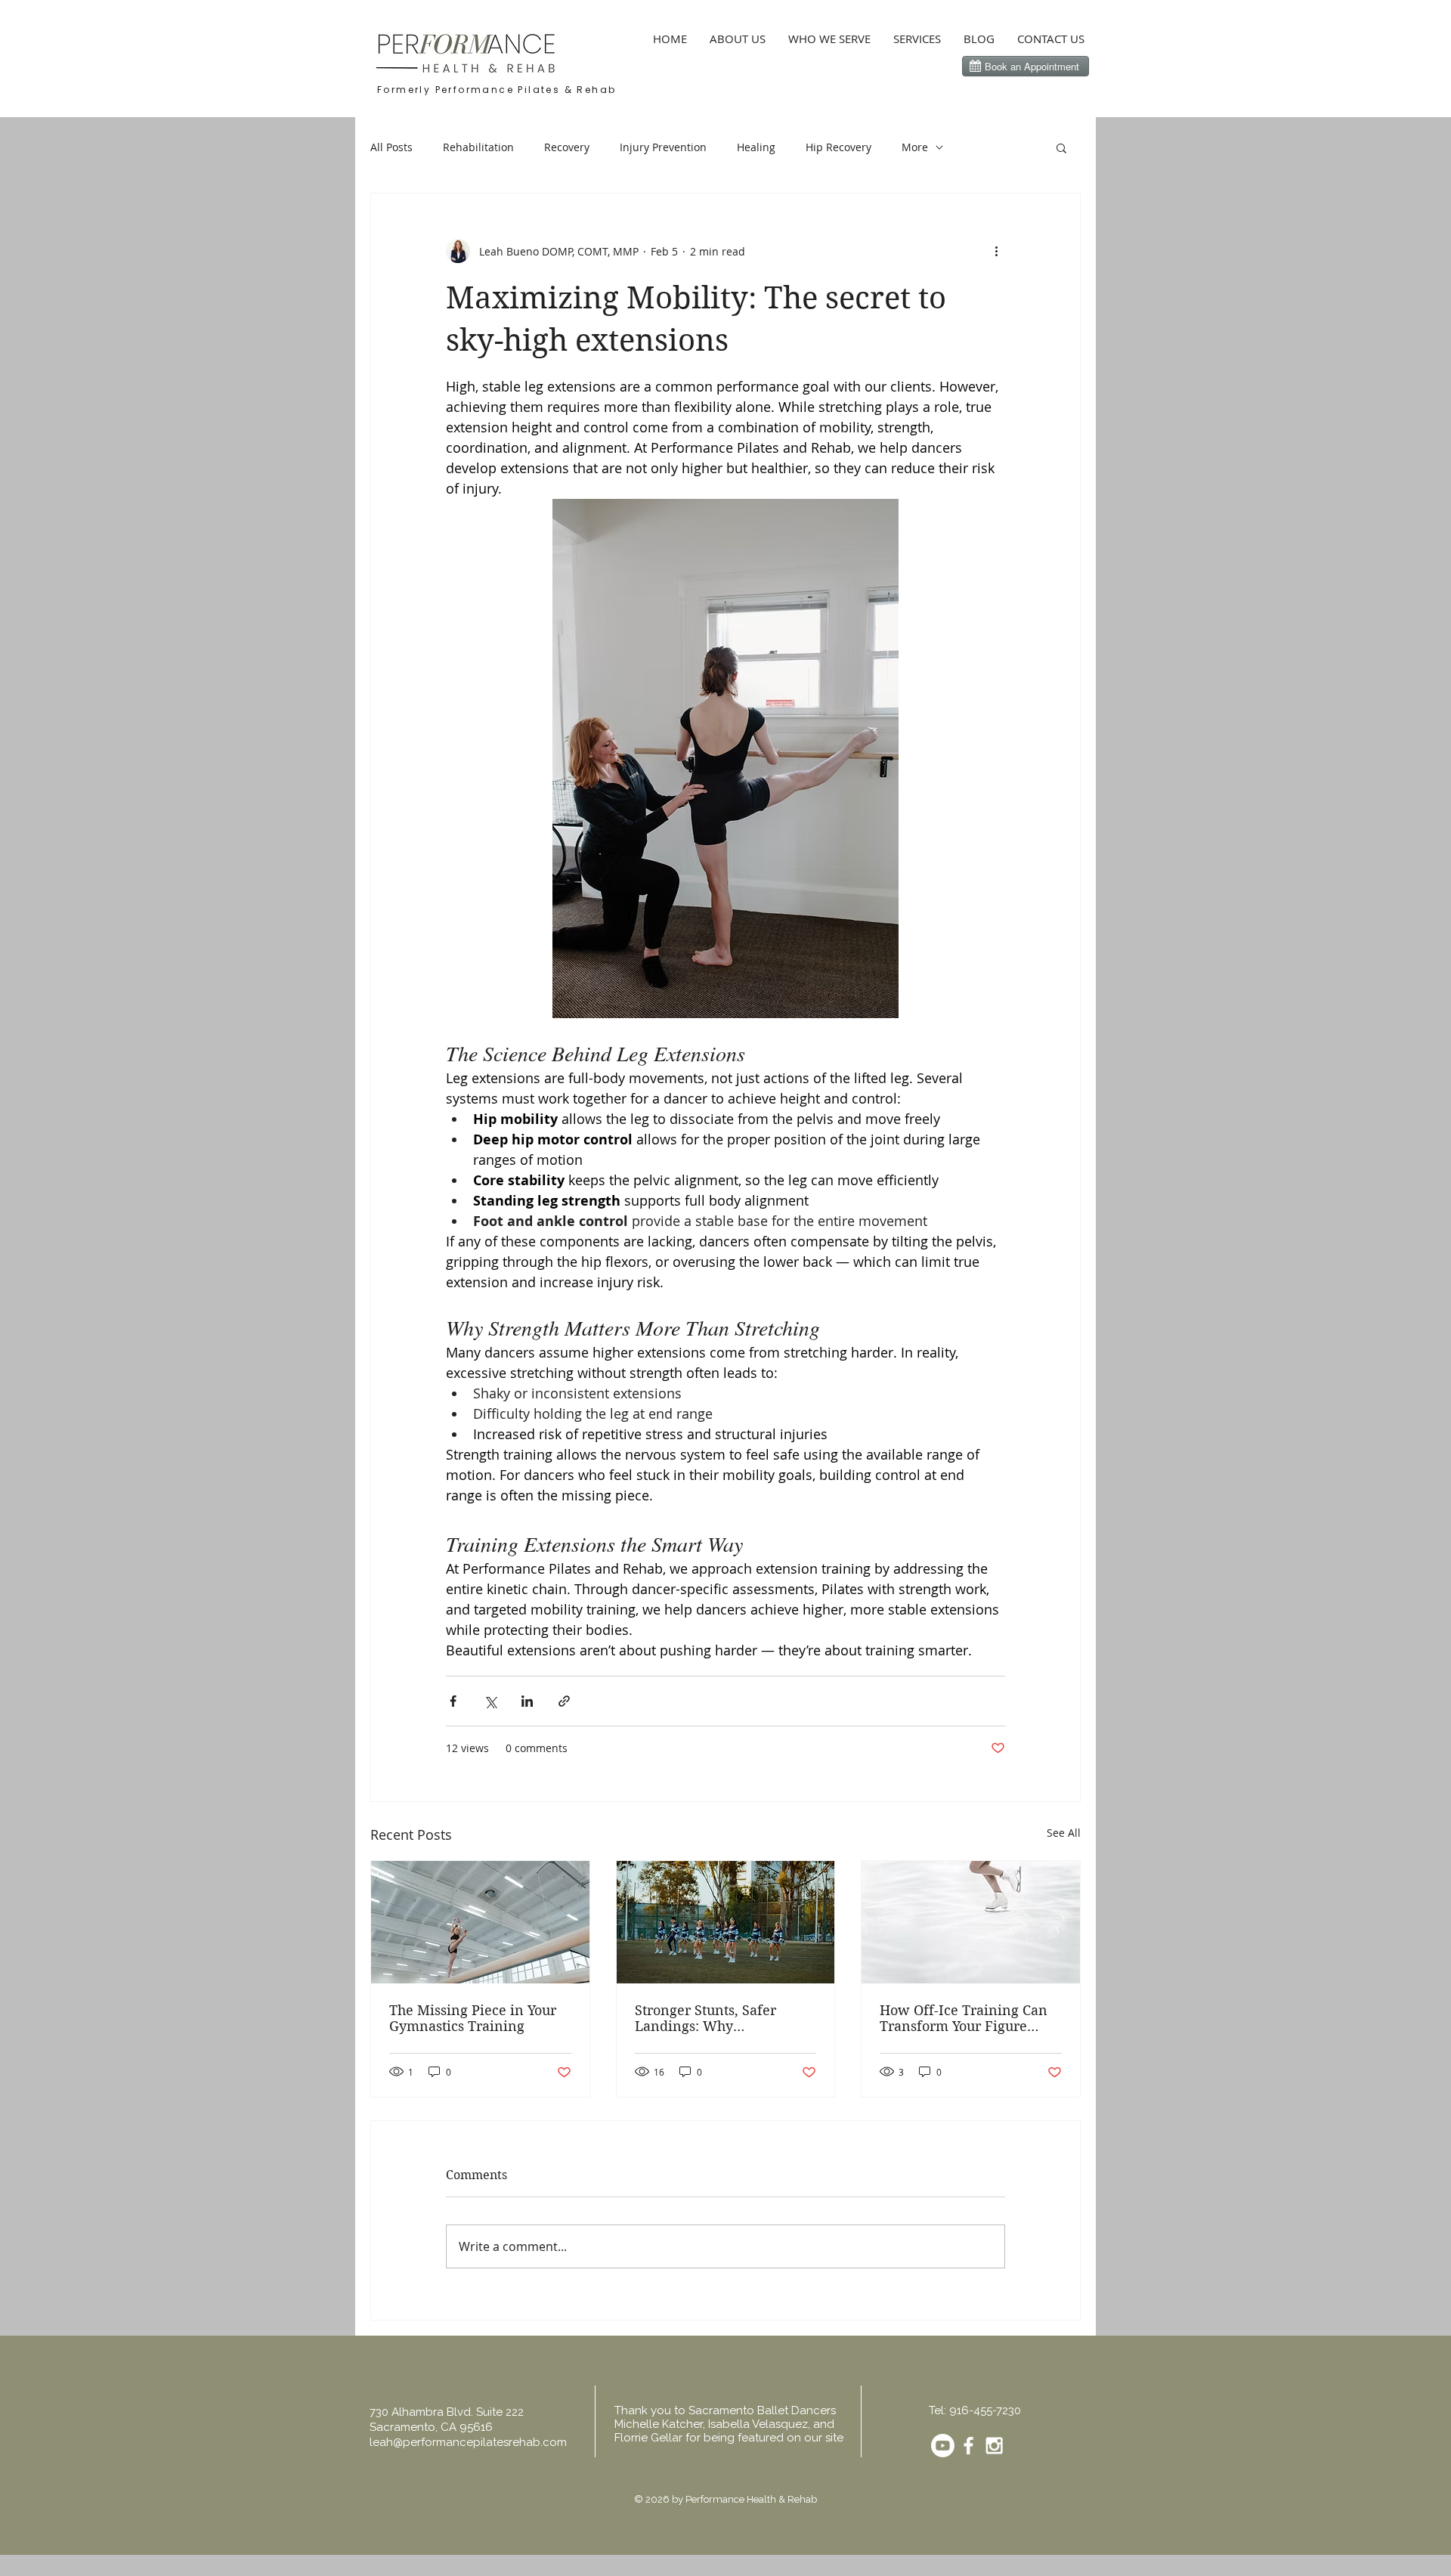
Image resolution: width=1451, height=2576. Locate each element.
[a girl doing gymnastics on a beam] (480, 1922)
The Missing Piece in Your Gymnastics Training (473, 2018)
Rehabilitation (478, 147)
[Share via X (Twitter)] (490, 1701)
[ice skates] (971, 1922)
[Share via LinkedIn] (527, 1701)
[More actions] (996, 251)
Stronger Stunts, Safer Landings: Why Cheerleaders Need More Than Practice (715, 2018)
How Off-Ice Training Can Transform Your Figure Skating (964, 2018)
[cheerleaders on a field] (726, 1922)
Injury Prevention (663, 147)
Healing (756, 147)
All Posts (391, 147)
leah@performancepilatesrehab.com (468, 2442)
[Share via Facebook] (453, 1701)
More (915, 147)
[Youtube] (943, 2446)
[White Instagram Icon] (994, 2446)
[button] (1061, 147)
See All (1064, 1833)
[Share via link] (564, 1701)
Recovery (567, 147)
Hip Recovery (838, 147)
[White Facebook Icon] (968, 2446)
